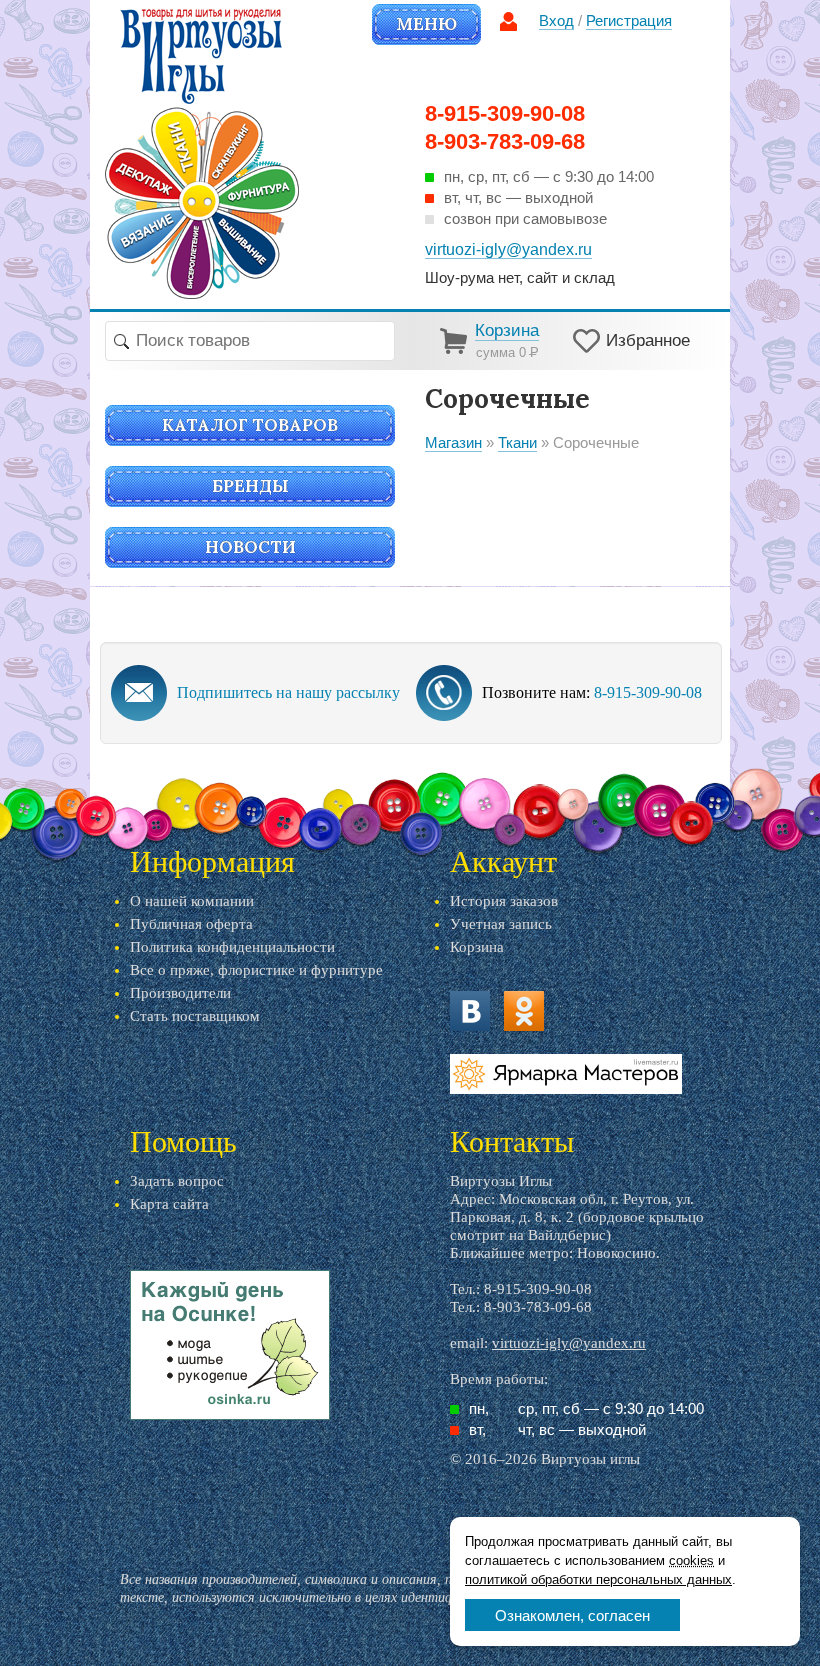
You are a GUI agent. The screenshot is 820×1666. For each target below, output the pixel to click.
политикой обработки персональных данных (598, 1579)
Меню (426, 24)
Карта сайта (169, 1204)
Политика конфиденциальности (232, 947)
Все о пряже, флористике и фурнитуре (256, 970)
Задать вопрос (177, 1181)
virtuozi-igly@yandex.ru (569, 1343)
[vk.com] (470, 1011)
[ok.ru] (524, 1011)
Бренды (250, 486)
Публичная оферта (191, 924)
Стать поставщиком (195, 1016)
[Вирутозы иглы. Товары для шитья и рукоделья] (202, 154)
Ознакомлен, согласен (572, 1615)
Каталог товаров (250, 425)
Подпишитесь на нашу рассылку (288, 692)
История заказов (504, 901)
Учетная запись (501, 924)
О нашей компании (192, 901)
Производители (180, 993)
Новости (250, 547)
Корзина (477, 947)
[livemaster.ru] (566, 1074)
